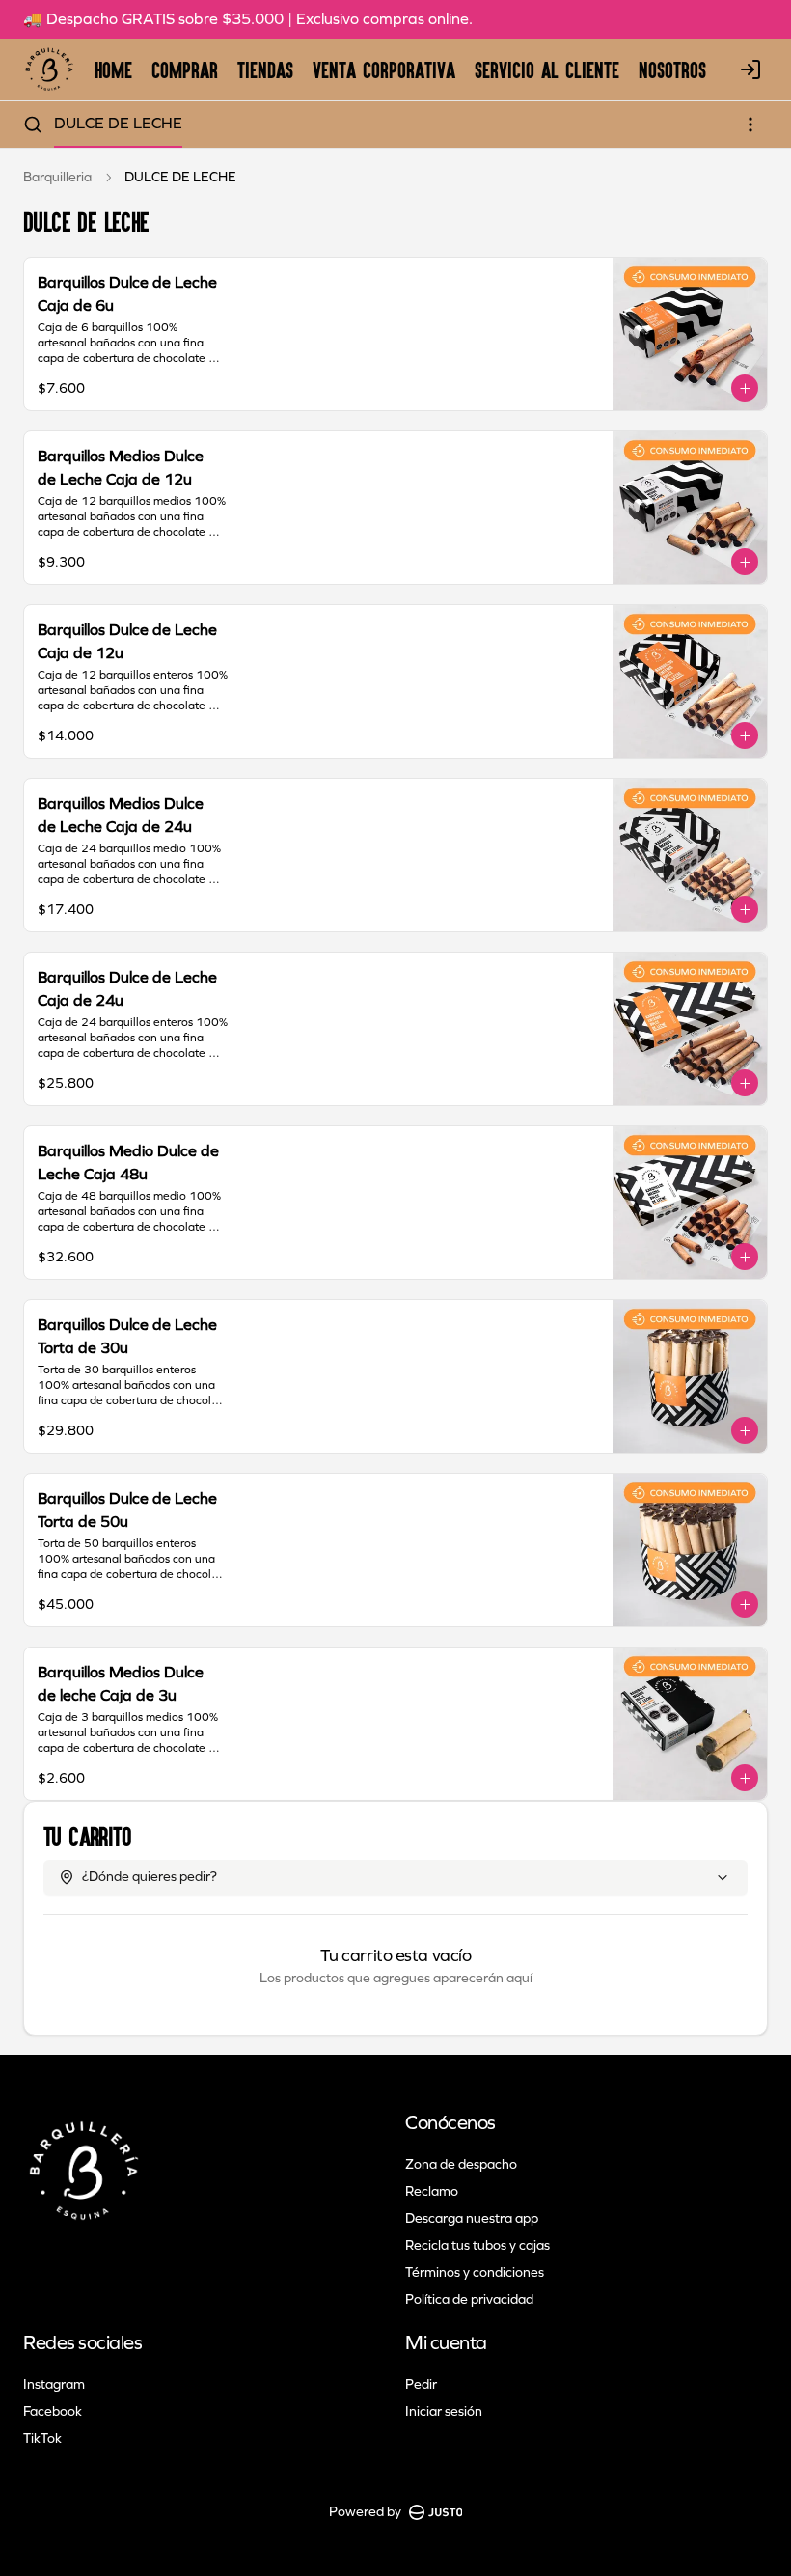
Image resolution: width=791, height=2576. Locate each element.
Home (113, 69)
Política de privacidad (469, 2299)
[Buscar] (33, 125)
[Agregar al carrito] (745, 388)
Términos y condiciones (475, 2272)
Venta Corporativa (384, 69)
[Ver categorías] (750, 125)
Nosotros (672, 69)
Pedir (421, 2384)
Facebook (53, 2411)
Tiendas (265, 69)
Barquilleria (57, 177)
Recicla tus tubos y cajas (477, 2245)
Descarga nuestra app (472, 2218)
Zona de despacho (461, 2164)
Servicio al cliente (547, 69)
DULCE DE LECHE (118, 123)
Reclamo (432, 2191)
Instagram (54, 2384)
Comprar (185, 69)
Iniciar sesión (444, 2411)
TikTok (42, 2438)
